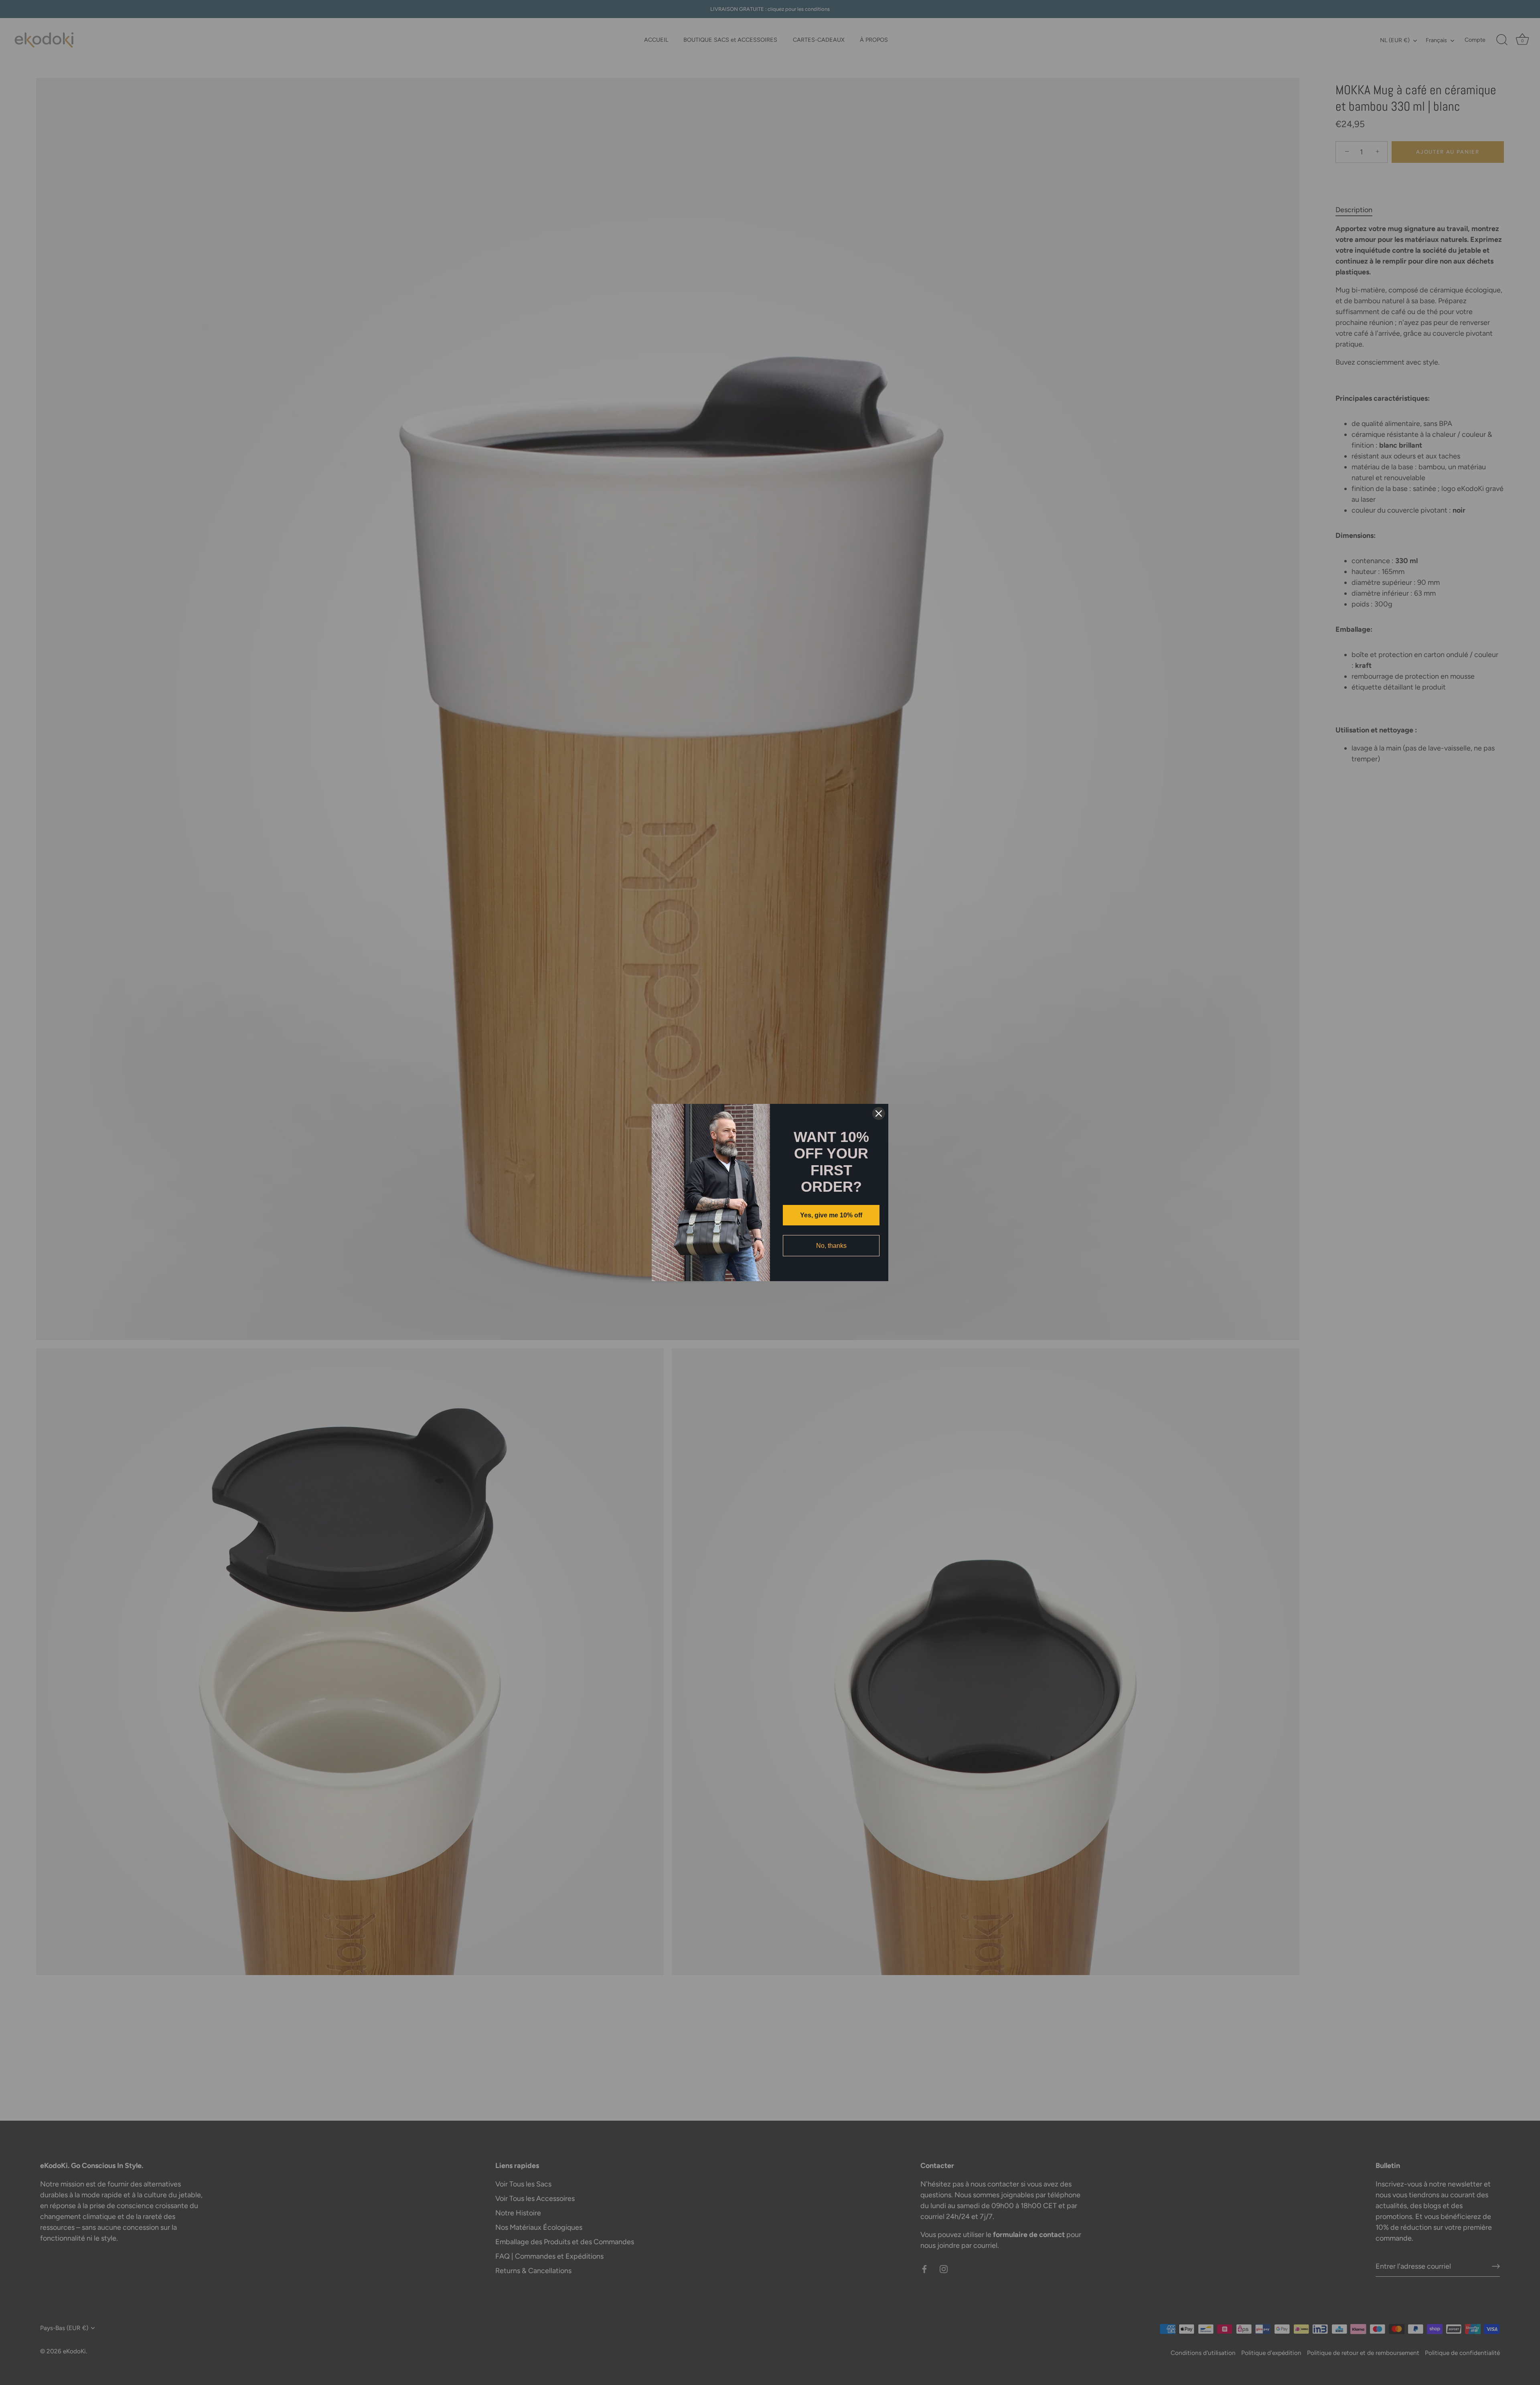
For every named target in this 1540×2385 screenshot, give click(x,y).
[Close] (879, 1113)
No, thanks (831, 1246)
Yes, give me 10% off (831, 1215)
